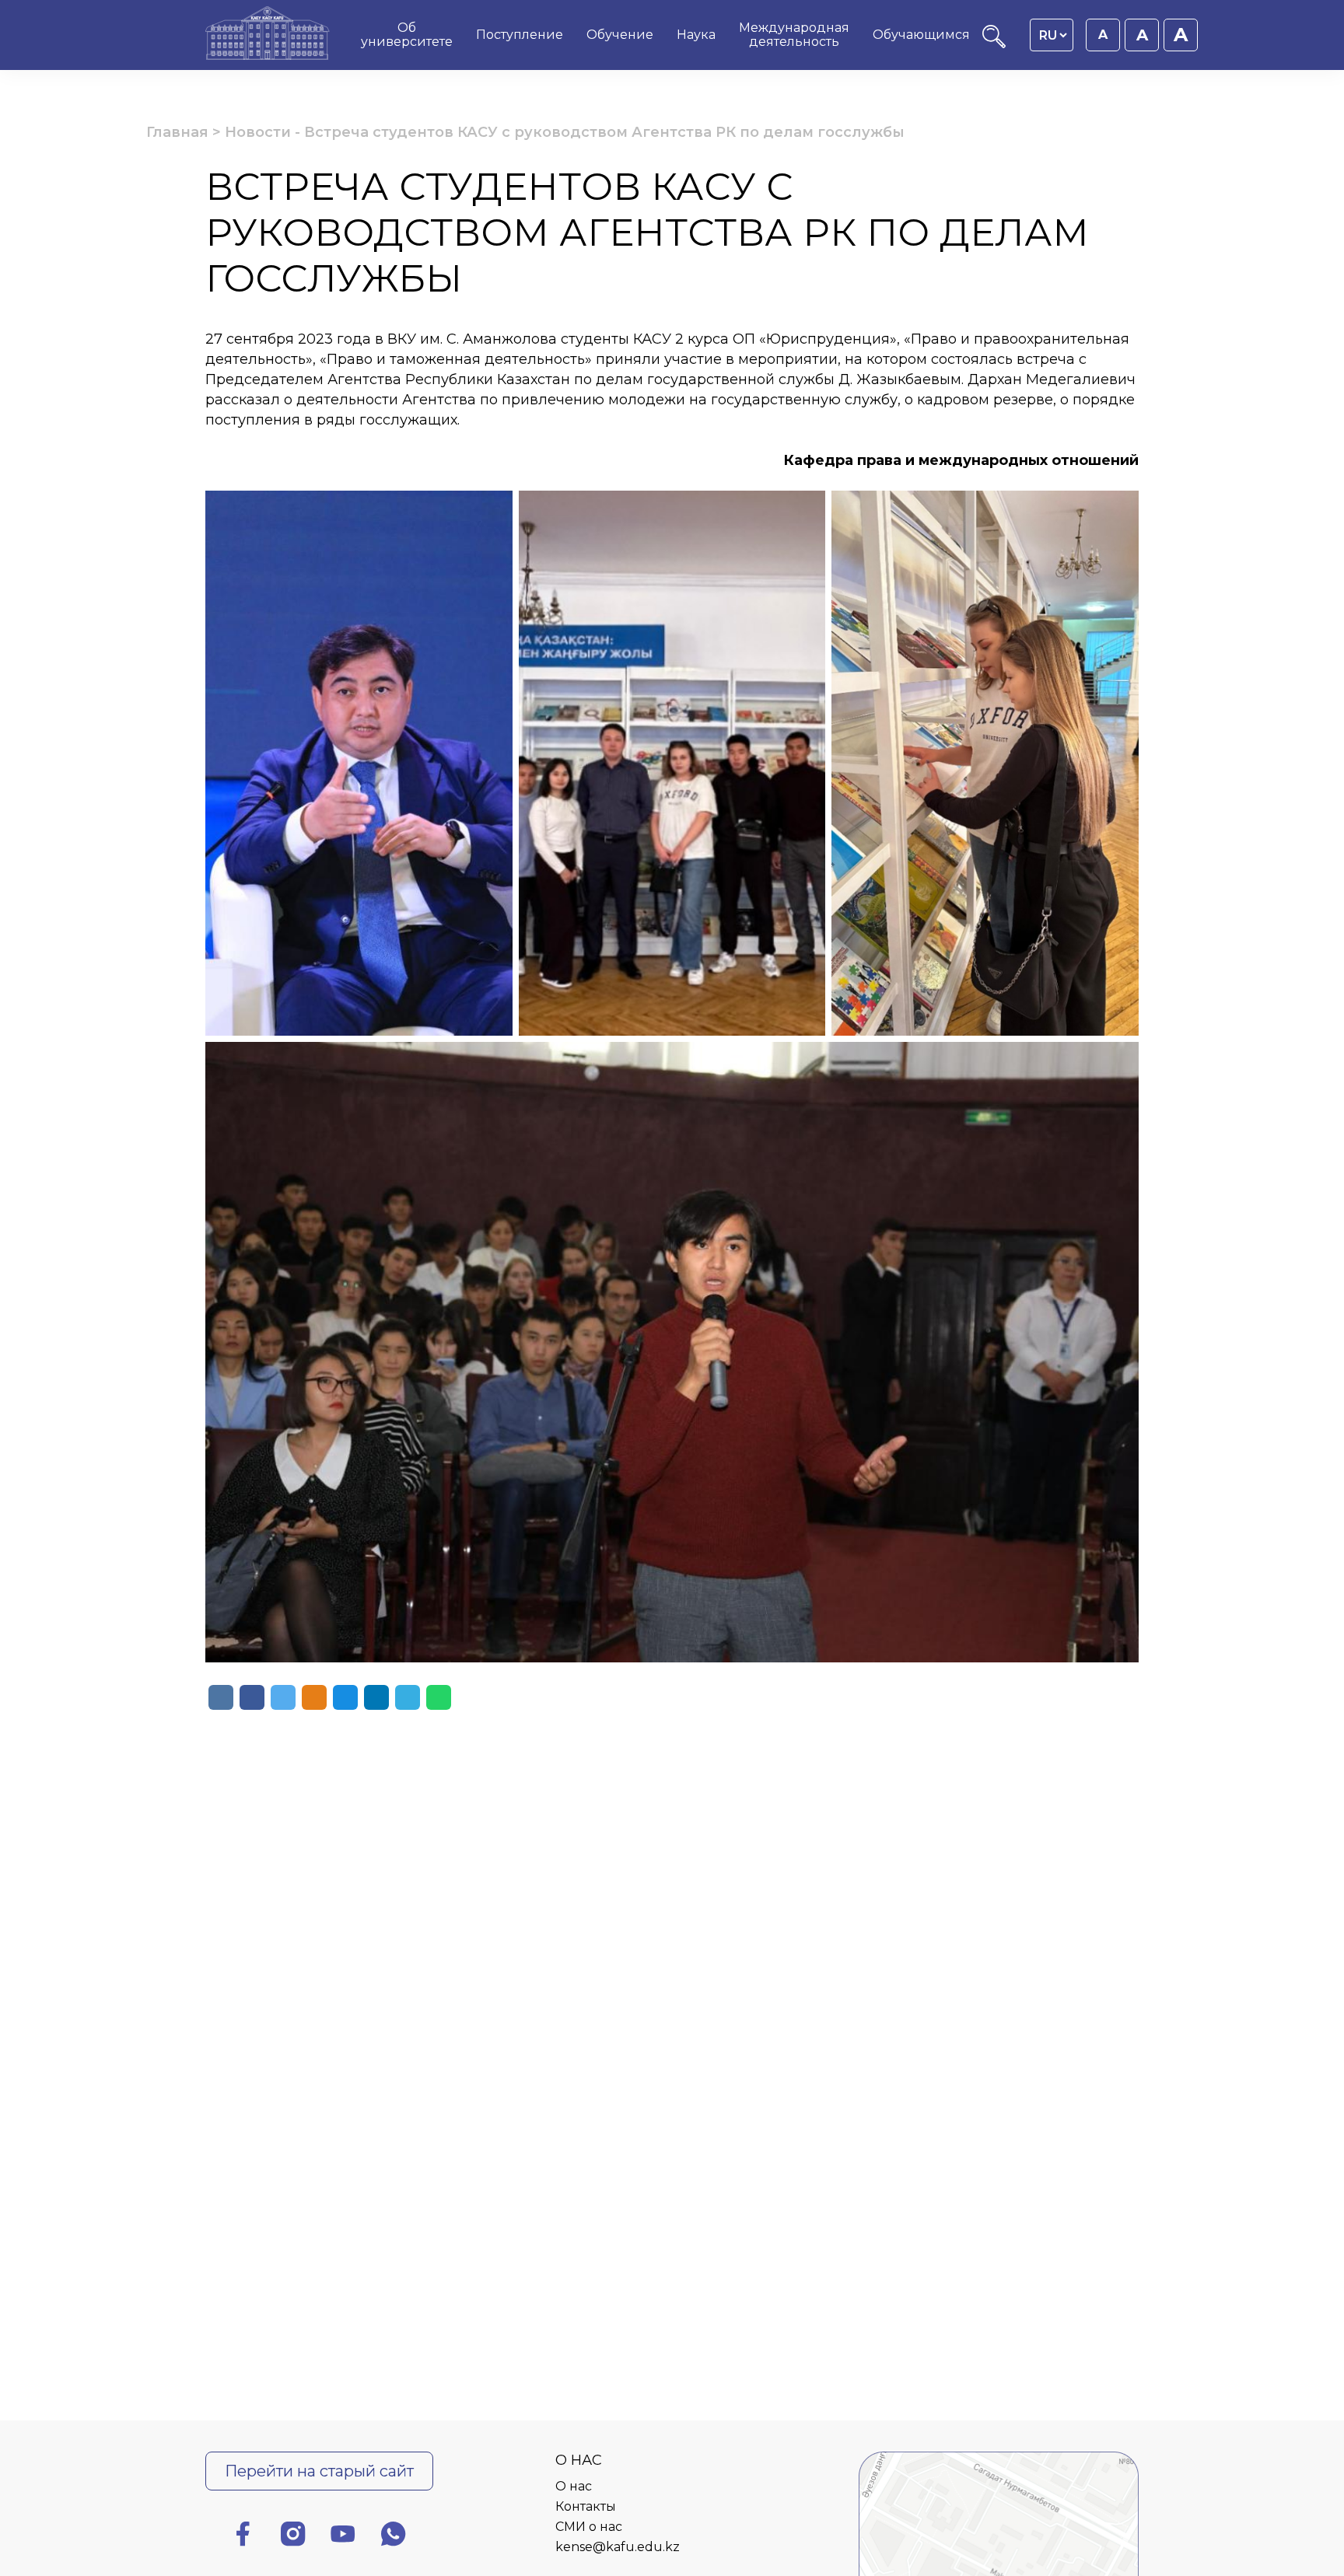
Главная (177, 132)
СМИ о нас (589, 2527)
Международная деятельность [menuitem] (794, 35)
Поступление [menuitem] (520, 35)
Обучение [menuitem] (620, 35)
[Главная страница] (268, 35)
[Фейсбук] (243, 2537)
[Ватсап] (394, 2537)
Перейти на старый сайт (319, 2471)
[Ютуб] (343, 2537)
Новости (258, 132)
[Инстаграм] (293, 2537)
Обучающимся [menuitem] (921, 35)
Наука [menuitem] (696, 35)
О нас (574, 2486)
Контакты (586, 2506)
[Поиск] (994, 44)
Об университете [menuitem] (407, 35)
